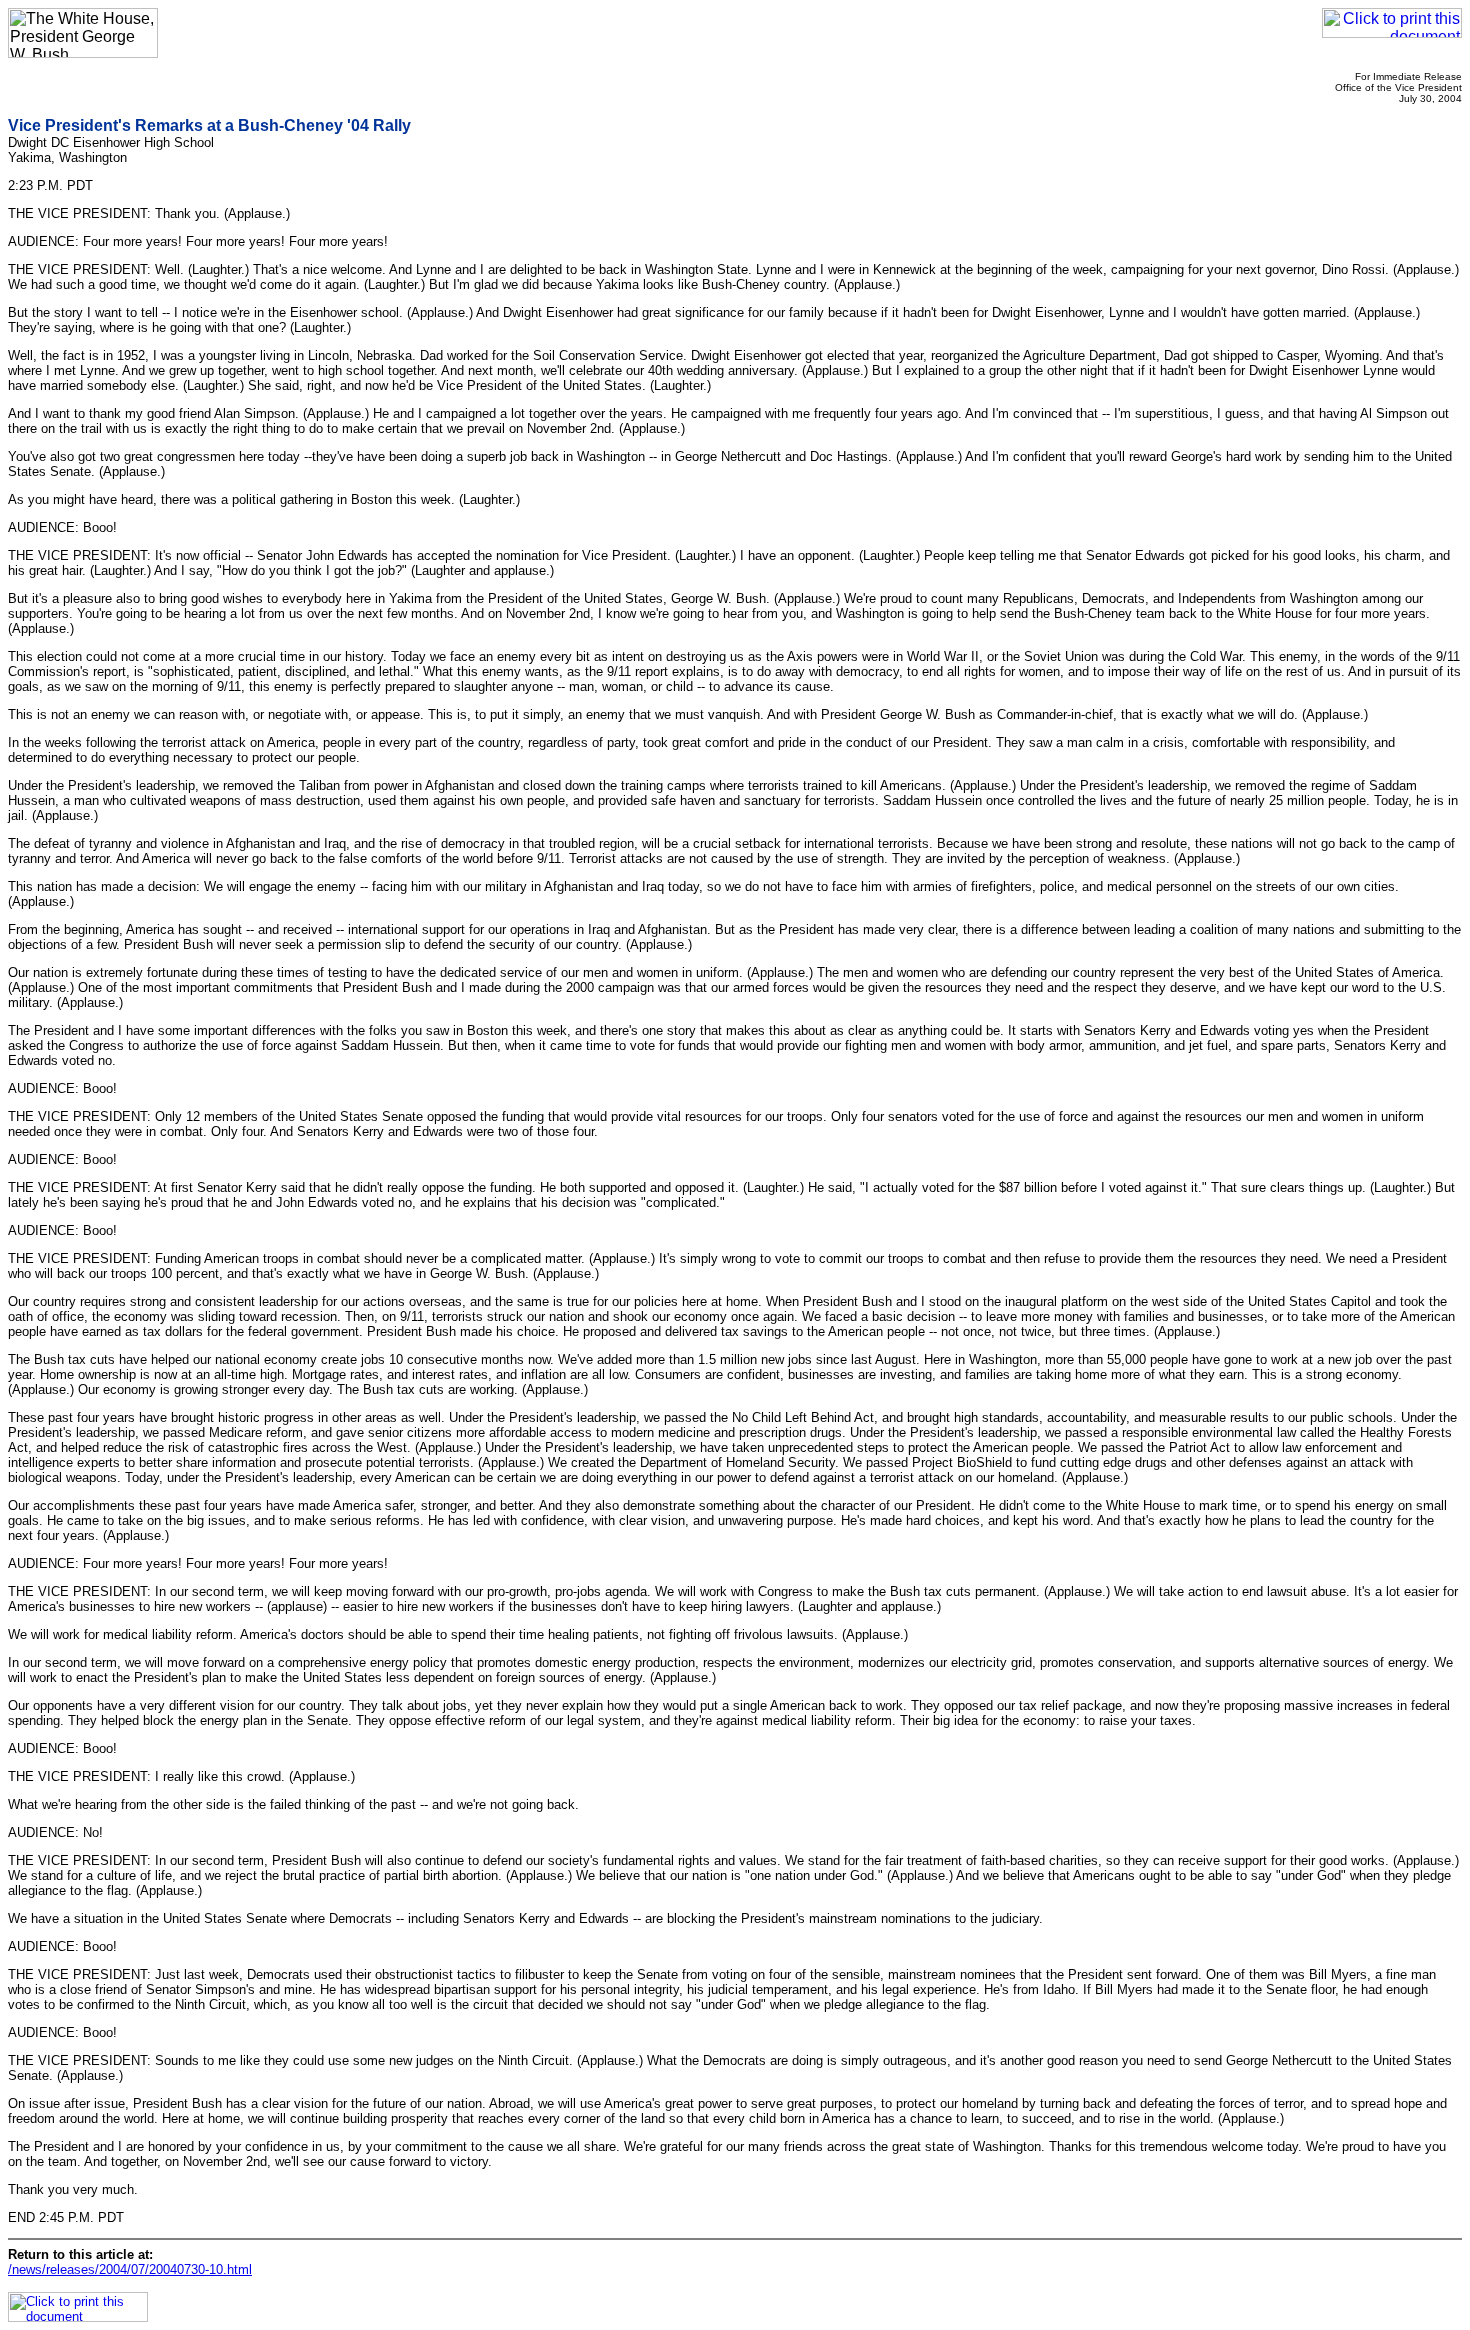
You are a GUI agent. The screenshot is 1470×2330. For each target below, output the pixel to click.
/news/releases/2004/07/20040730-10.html (130, 2269)
